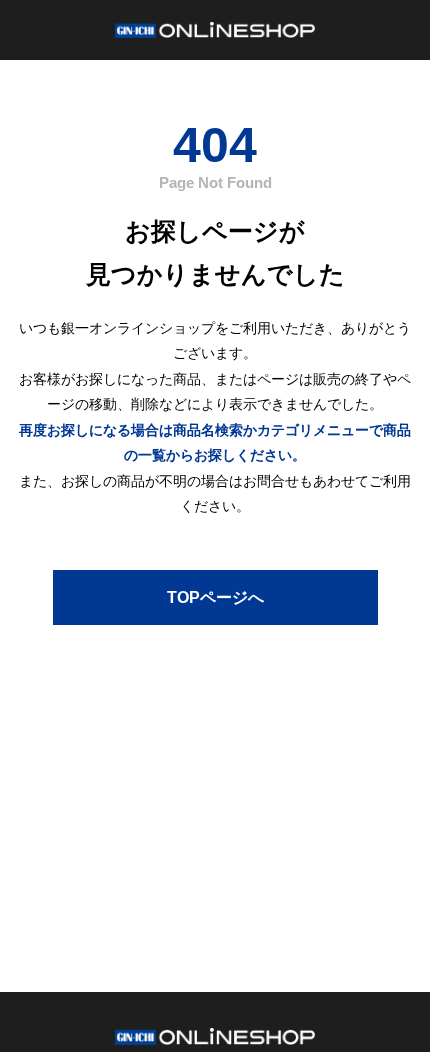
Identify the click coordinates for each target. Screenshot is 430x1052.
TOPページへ (215, 597)
